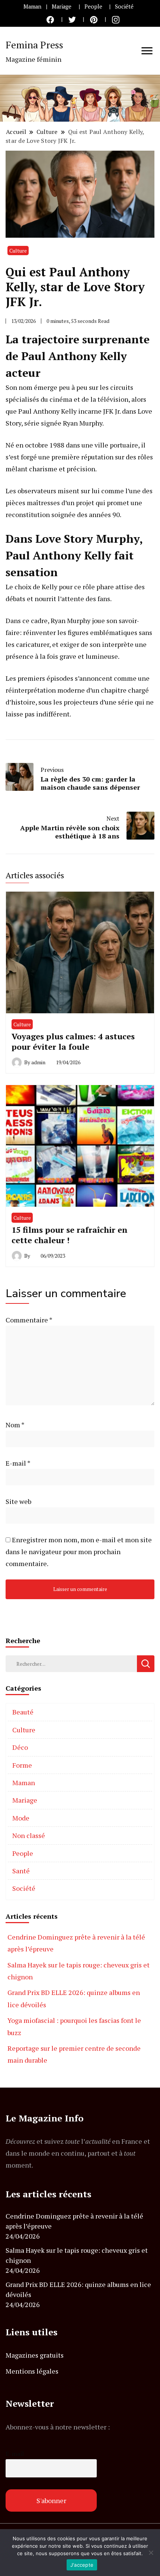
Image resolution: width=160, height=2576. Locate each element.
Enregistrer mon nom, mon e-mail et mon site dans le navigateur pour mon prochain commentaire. (79, 1552)
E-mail (18, 1463)
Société (124, 7)
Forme (22, 1765)
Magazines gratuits (35, 2355)
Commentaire (29, 1320)
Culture (18, 251)
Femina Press (34, 45)
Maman (32, 7)
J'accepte (82, 2565)
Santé (21, 1871)
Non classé (29, 1835)
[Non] (151, 2553)
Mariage (62, 7)
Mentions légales (32, 2371)
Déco (20, 1747)
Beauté (23, 1712)
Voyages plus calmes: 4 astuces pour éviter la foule (73, 1041)
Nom (15, 1425)
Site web (18, 1501)
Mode (21, 1818)
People (93, 7)
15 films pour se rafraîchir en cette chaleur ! (70, 1235)
